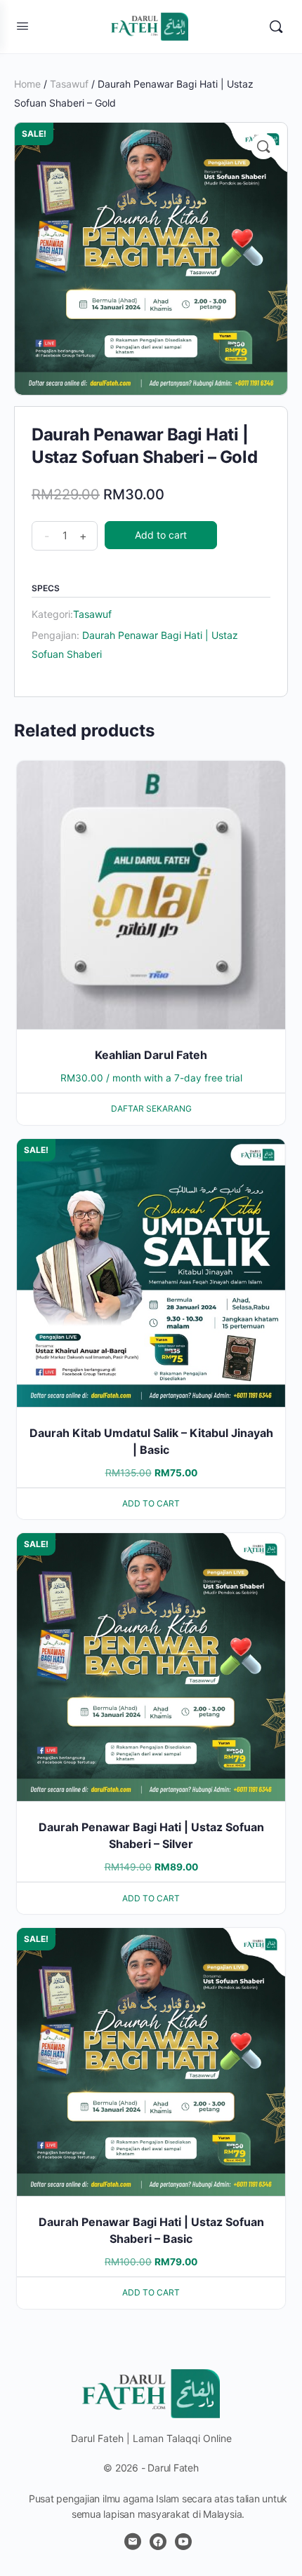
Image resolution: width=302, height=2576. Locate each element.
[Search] (276, 27)
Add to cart (161, 535)
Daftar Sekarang (151, 1108)
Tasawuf (69, 84)
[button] (263, 147)
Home (27, 84)
